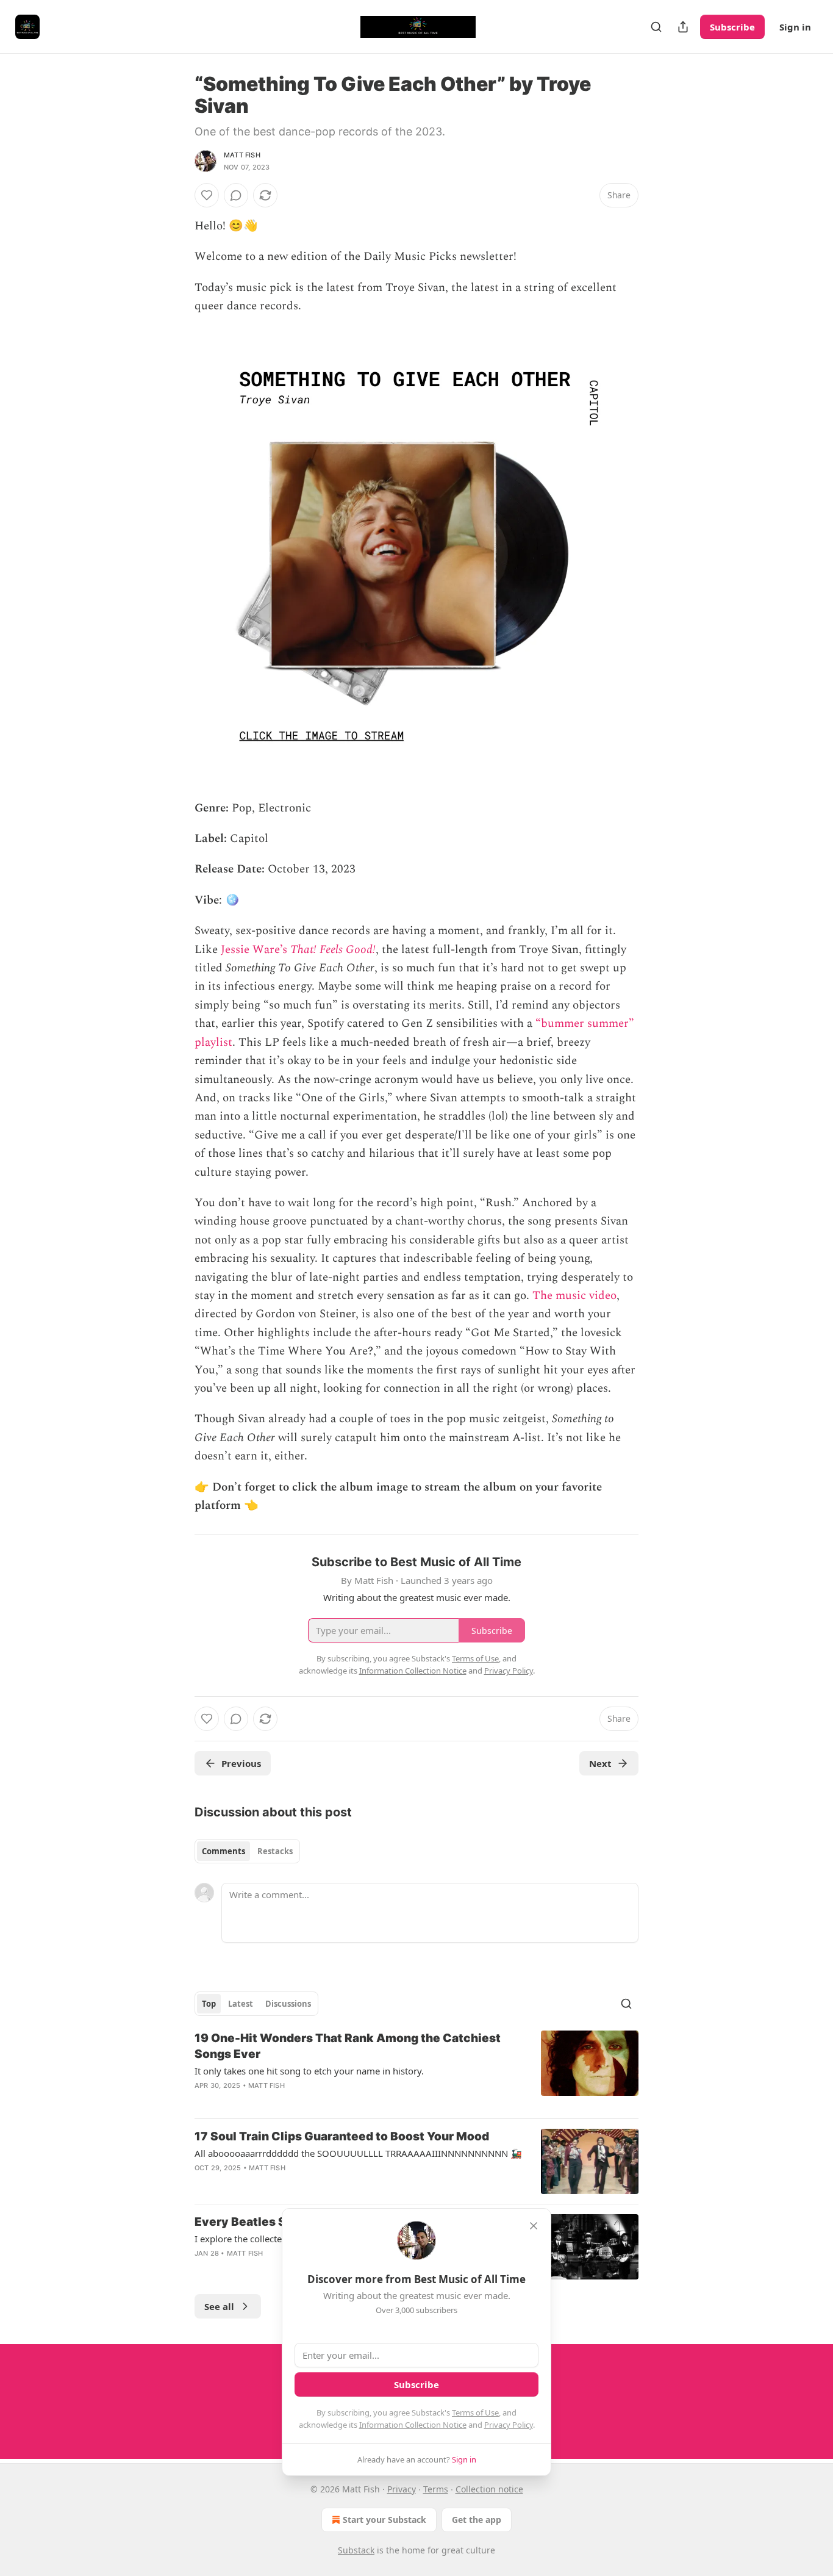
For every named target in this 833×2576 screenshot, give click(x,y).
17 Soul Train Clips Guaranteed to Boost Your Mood (342, 2136)
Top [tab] (209, 2004)
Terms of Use (475, 2412)
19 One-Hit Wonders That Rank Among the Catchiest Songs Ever (348, 2046)
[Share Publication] (683, 27)
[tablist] (247, 1851)
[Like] (207, 195)
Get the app (477, 2520)
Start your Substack (384, 2520)
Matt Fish (242, 155)
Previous (241, 1763)
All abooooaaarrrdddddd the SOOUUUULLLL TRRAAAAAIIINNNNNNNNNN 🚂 (358, 2153)
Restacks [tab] (275, 1851)
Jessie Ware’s (256, 950)
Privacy (402, 2489)
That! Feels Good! (333, 950)
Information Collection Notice (413, 2425)
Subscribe (732, 27)
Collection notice (489, 2489)
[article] (416, 2070)
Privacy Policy (509, 2425)
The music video (574, 1296)
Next (600, 1763)
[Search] (656, 27)
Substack (356, 2550)
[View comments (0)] (236, 195)
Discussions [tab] (288, 2004)
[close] (534, 2226)
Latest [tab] (241, 2004)
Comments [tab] (223, 1851)
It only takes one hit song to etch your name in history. (309, 2071)
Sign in (795, 27)
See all (219, 2306)
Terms (436, 2489)
